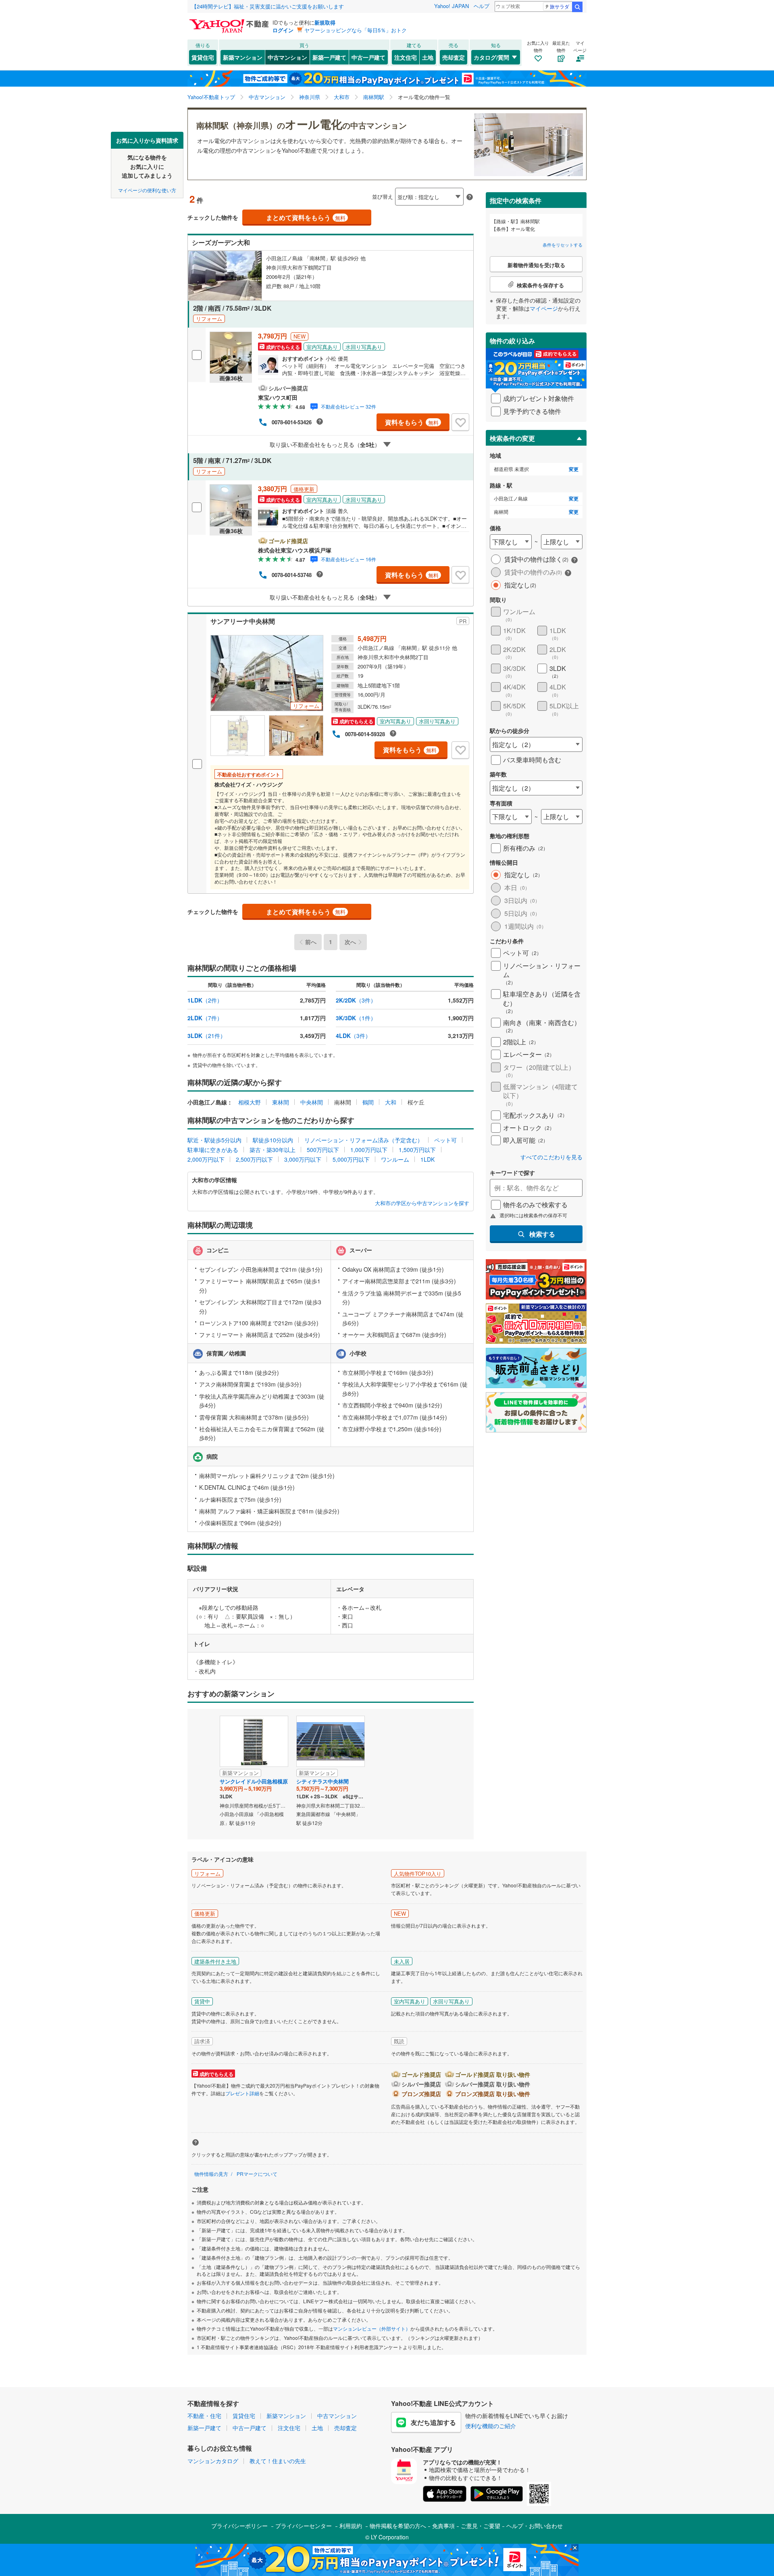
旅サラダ (560, 6)
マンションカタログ (213, 2461)
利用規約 (351, 2526)
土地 (428, 57)
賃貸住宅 (203, 57)
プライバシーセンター (304, 2526)
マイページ (544, 308)
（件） (205, 1000)
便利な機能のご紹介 (491, 2426)
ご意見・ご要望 (481, 2526)
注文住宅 (406, 57)
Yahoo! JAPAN (451, 6)
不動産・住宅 (204, 2416)
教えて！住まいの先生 (278, 2461)
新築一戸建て (329, 57)
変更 (574, 469)
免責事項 (443, 2526)
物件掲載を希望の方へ (398, 2526)
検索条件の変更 (512, 438)
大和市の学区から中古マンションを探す (422, 1203)
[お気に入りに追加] (460, 422)
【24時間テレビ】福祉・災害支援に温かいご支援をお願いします (268, 6)
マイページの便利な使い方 (147, 190)
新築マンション (243, 57)
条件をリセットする (563, 245)
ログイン (283, 30)
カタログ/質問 (491, 57)
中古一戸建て (368, 57)
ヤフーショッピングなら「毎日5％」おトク (356, 30)
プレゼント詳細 (242, 2093)
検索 (577, 7)
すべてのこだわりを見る (551, 1157)
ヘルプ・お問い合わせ (535, 2526)
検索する (542, 1234)
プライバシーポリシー (239, 2526)
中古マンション (287, 57)
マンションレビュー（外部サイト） (372, 2328)
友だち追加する (433, 2422)
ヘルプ (482, 6)
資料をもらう (412, 422)
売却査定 (454, 57)
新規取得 (325, 22)
